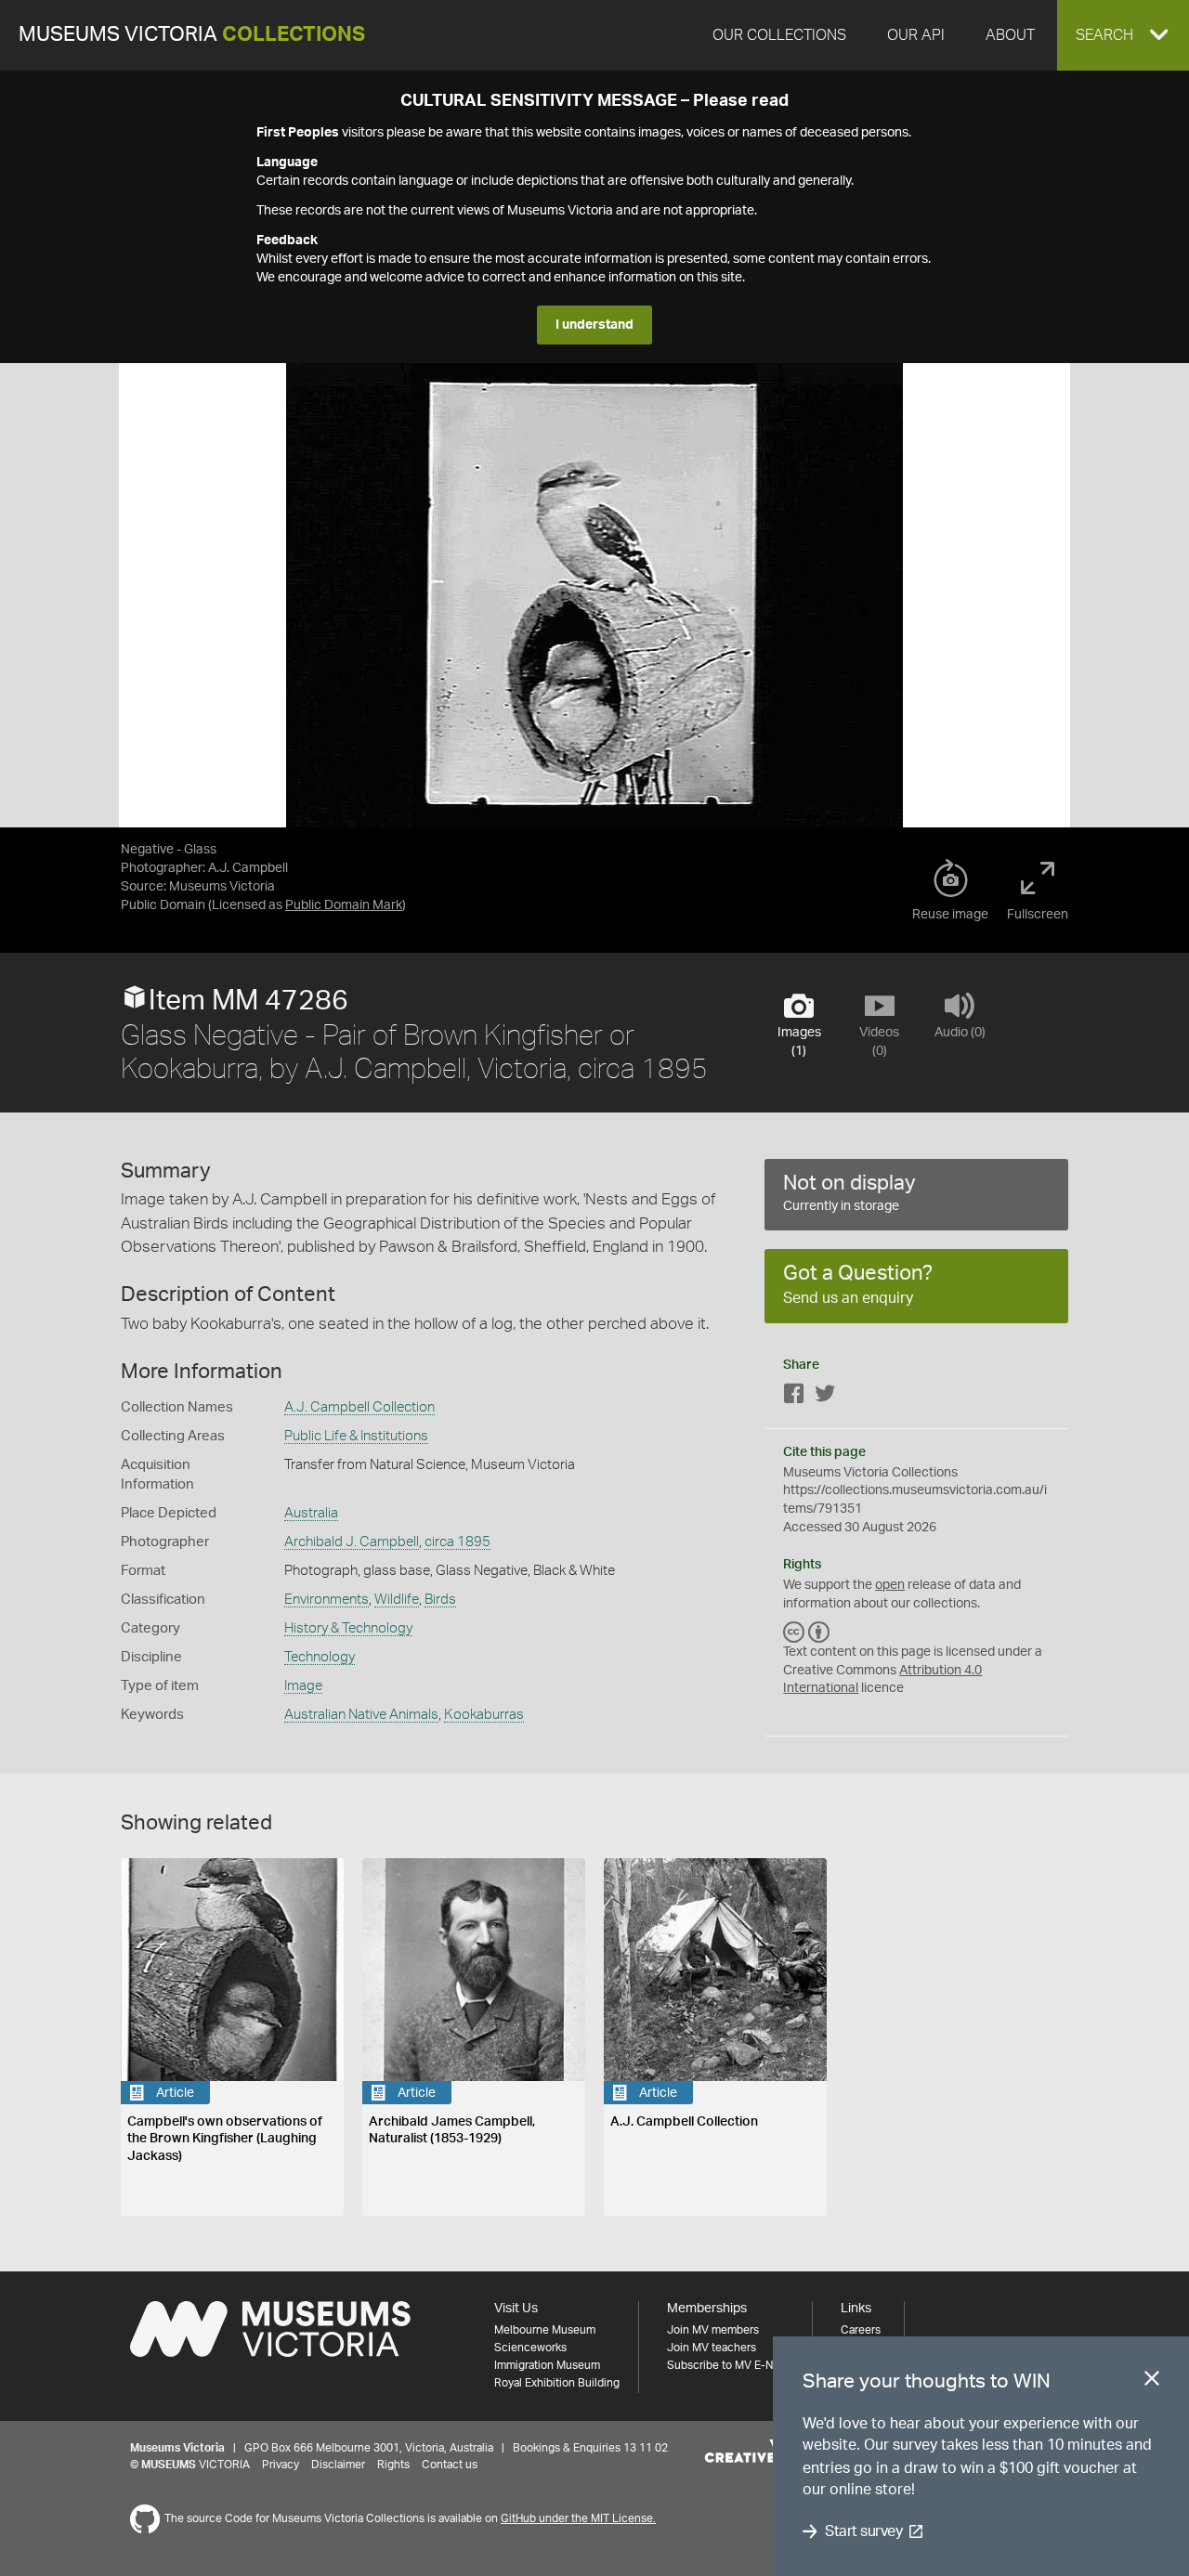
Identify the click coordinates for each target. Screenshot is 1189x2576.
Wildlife (397, 1600)
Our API (916, 35)
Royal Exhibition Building (557, 2383)
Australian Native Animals (361, 1715)
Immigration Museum (547, 2365)
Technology (320, 1657)
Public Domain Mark (344, 905)
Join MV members (713, 2330)
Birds (440, 1600)
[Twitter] (825, 1397)
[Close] (1152, 2382)
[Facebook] (794, 1397)
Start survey (863, 2531)
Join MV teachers (712, 2348)
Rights (393, 2465)
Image (303, 1686)
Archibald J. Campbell (352, 1542)
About (1010, 35)
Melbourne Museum (545, 2330)
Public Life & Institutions (356, 1436)
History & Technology (348, 1628)
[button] (1123, 35)
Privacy (281, 2465)
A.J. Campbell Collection (359, 1407)
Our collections (779, 35)
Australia (311, 1513)
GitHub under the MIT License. (578, 2518)
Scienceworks (530, 2348)
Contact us (450, 2465)
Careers (861, 2330)
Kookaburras (484, 1715)
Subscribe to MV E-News (730, 2365)
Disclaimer (338, 2465)
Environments (327, 1600)
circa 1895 (457, 1542)
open (890, 1585)
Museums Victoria (192, 35)
